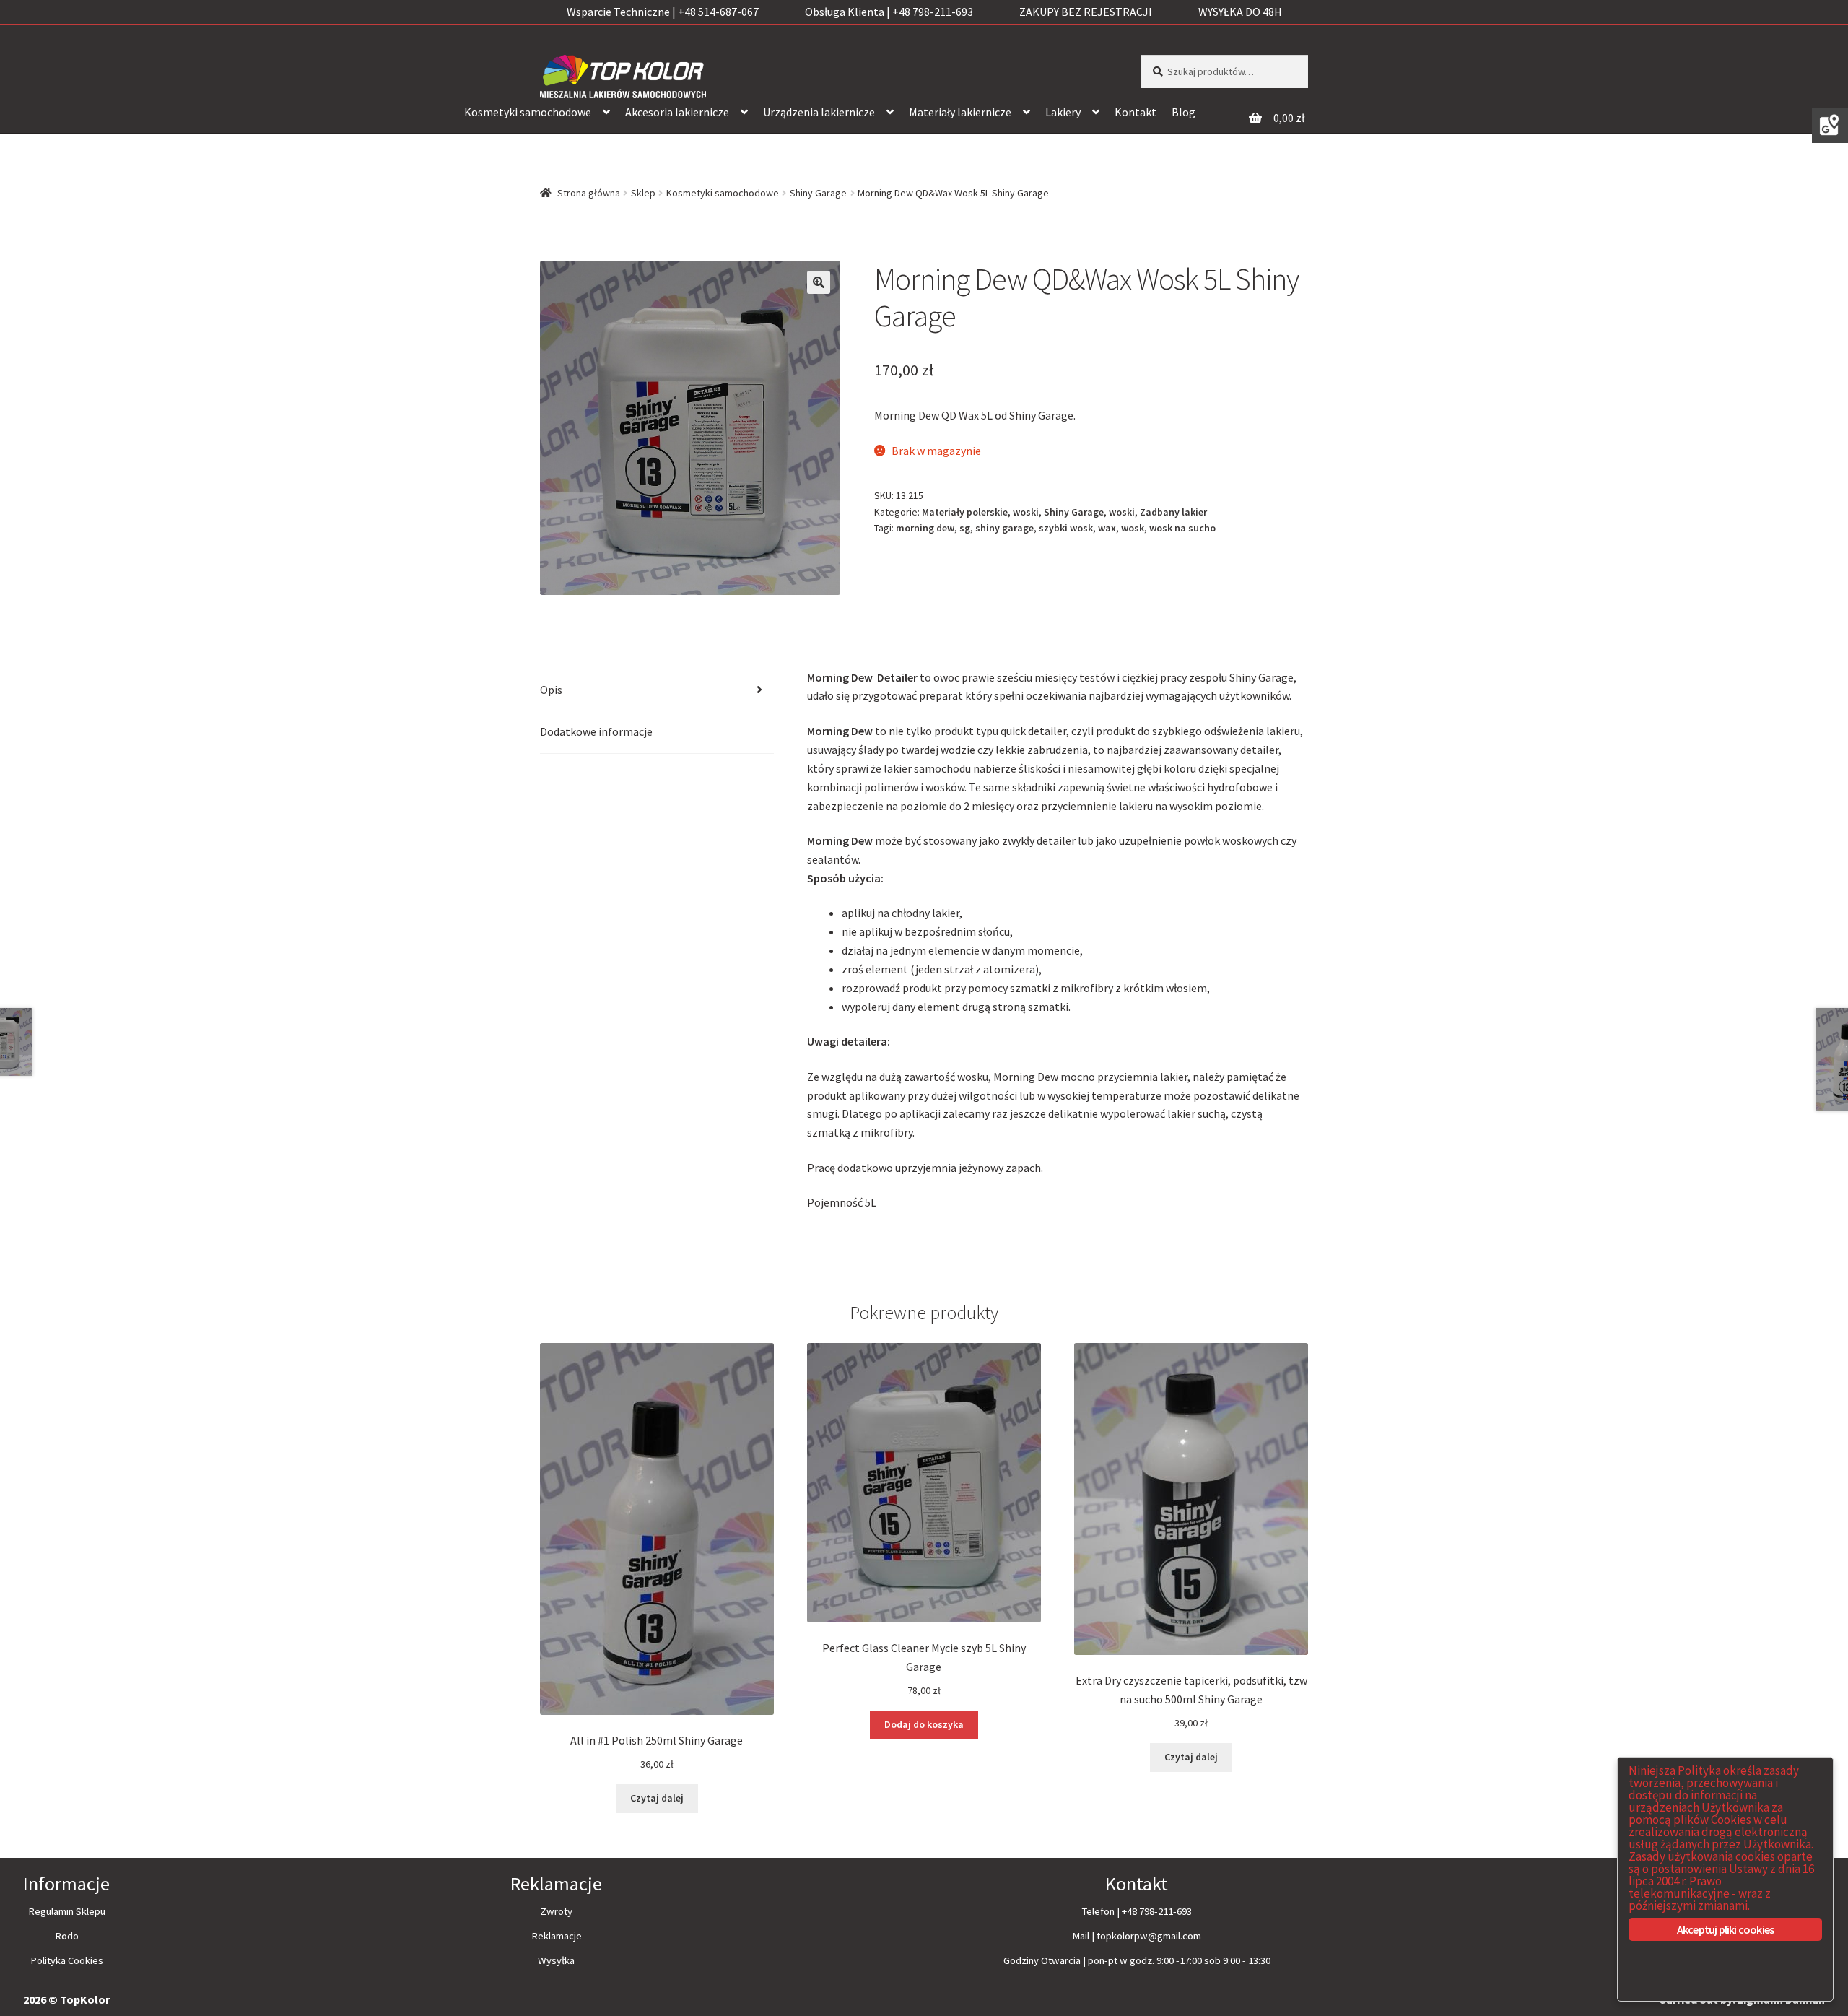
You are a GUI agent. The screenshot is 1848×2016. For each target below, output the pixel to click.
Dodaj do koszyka (924, 1724)
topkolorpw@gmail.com (1149, 1936)
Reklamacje (557, 1936)
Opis (551, 690)
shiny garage (1004, 528)
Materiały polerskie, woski (980, 512)
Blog (1184, 112)
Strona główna (589, 193)
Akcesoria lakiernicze (677, 112)
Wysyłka (556, 1960)
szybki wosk (1066, 528)
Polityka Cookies (67, 1960)
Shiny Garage (818, 193)
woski (1122, 512)
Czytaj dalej (657, 1798)
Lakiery (1063, 112)
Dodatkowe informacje (596, 731)
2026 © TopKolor (66, 1999)
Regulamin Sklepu (67, 1911)
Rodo (67, 1936)
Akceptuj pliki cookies (1725, 1929)
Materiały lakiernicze (960, 112)
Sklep (643, 193)
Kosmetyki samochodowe (528, 112)
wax (1107, 528)
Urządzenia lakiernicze (819, 112)
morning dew (925, 528)
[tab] (657, 691)
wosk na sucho (1182, 528)
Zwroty (556, 1911)
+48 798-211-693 (1157, 1911)
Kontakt (1136, 112)
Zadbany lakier (1173, 512)
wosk (1133, 528)
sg (965, 528)
